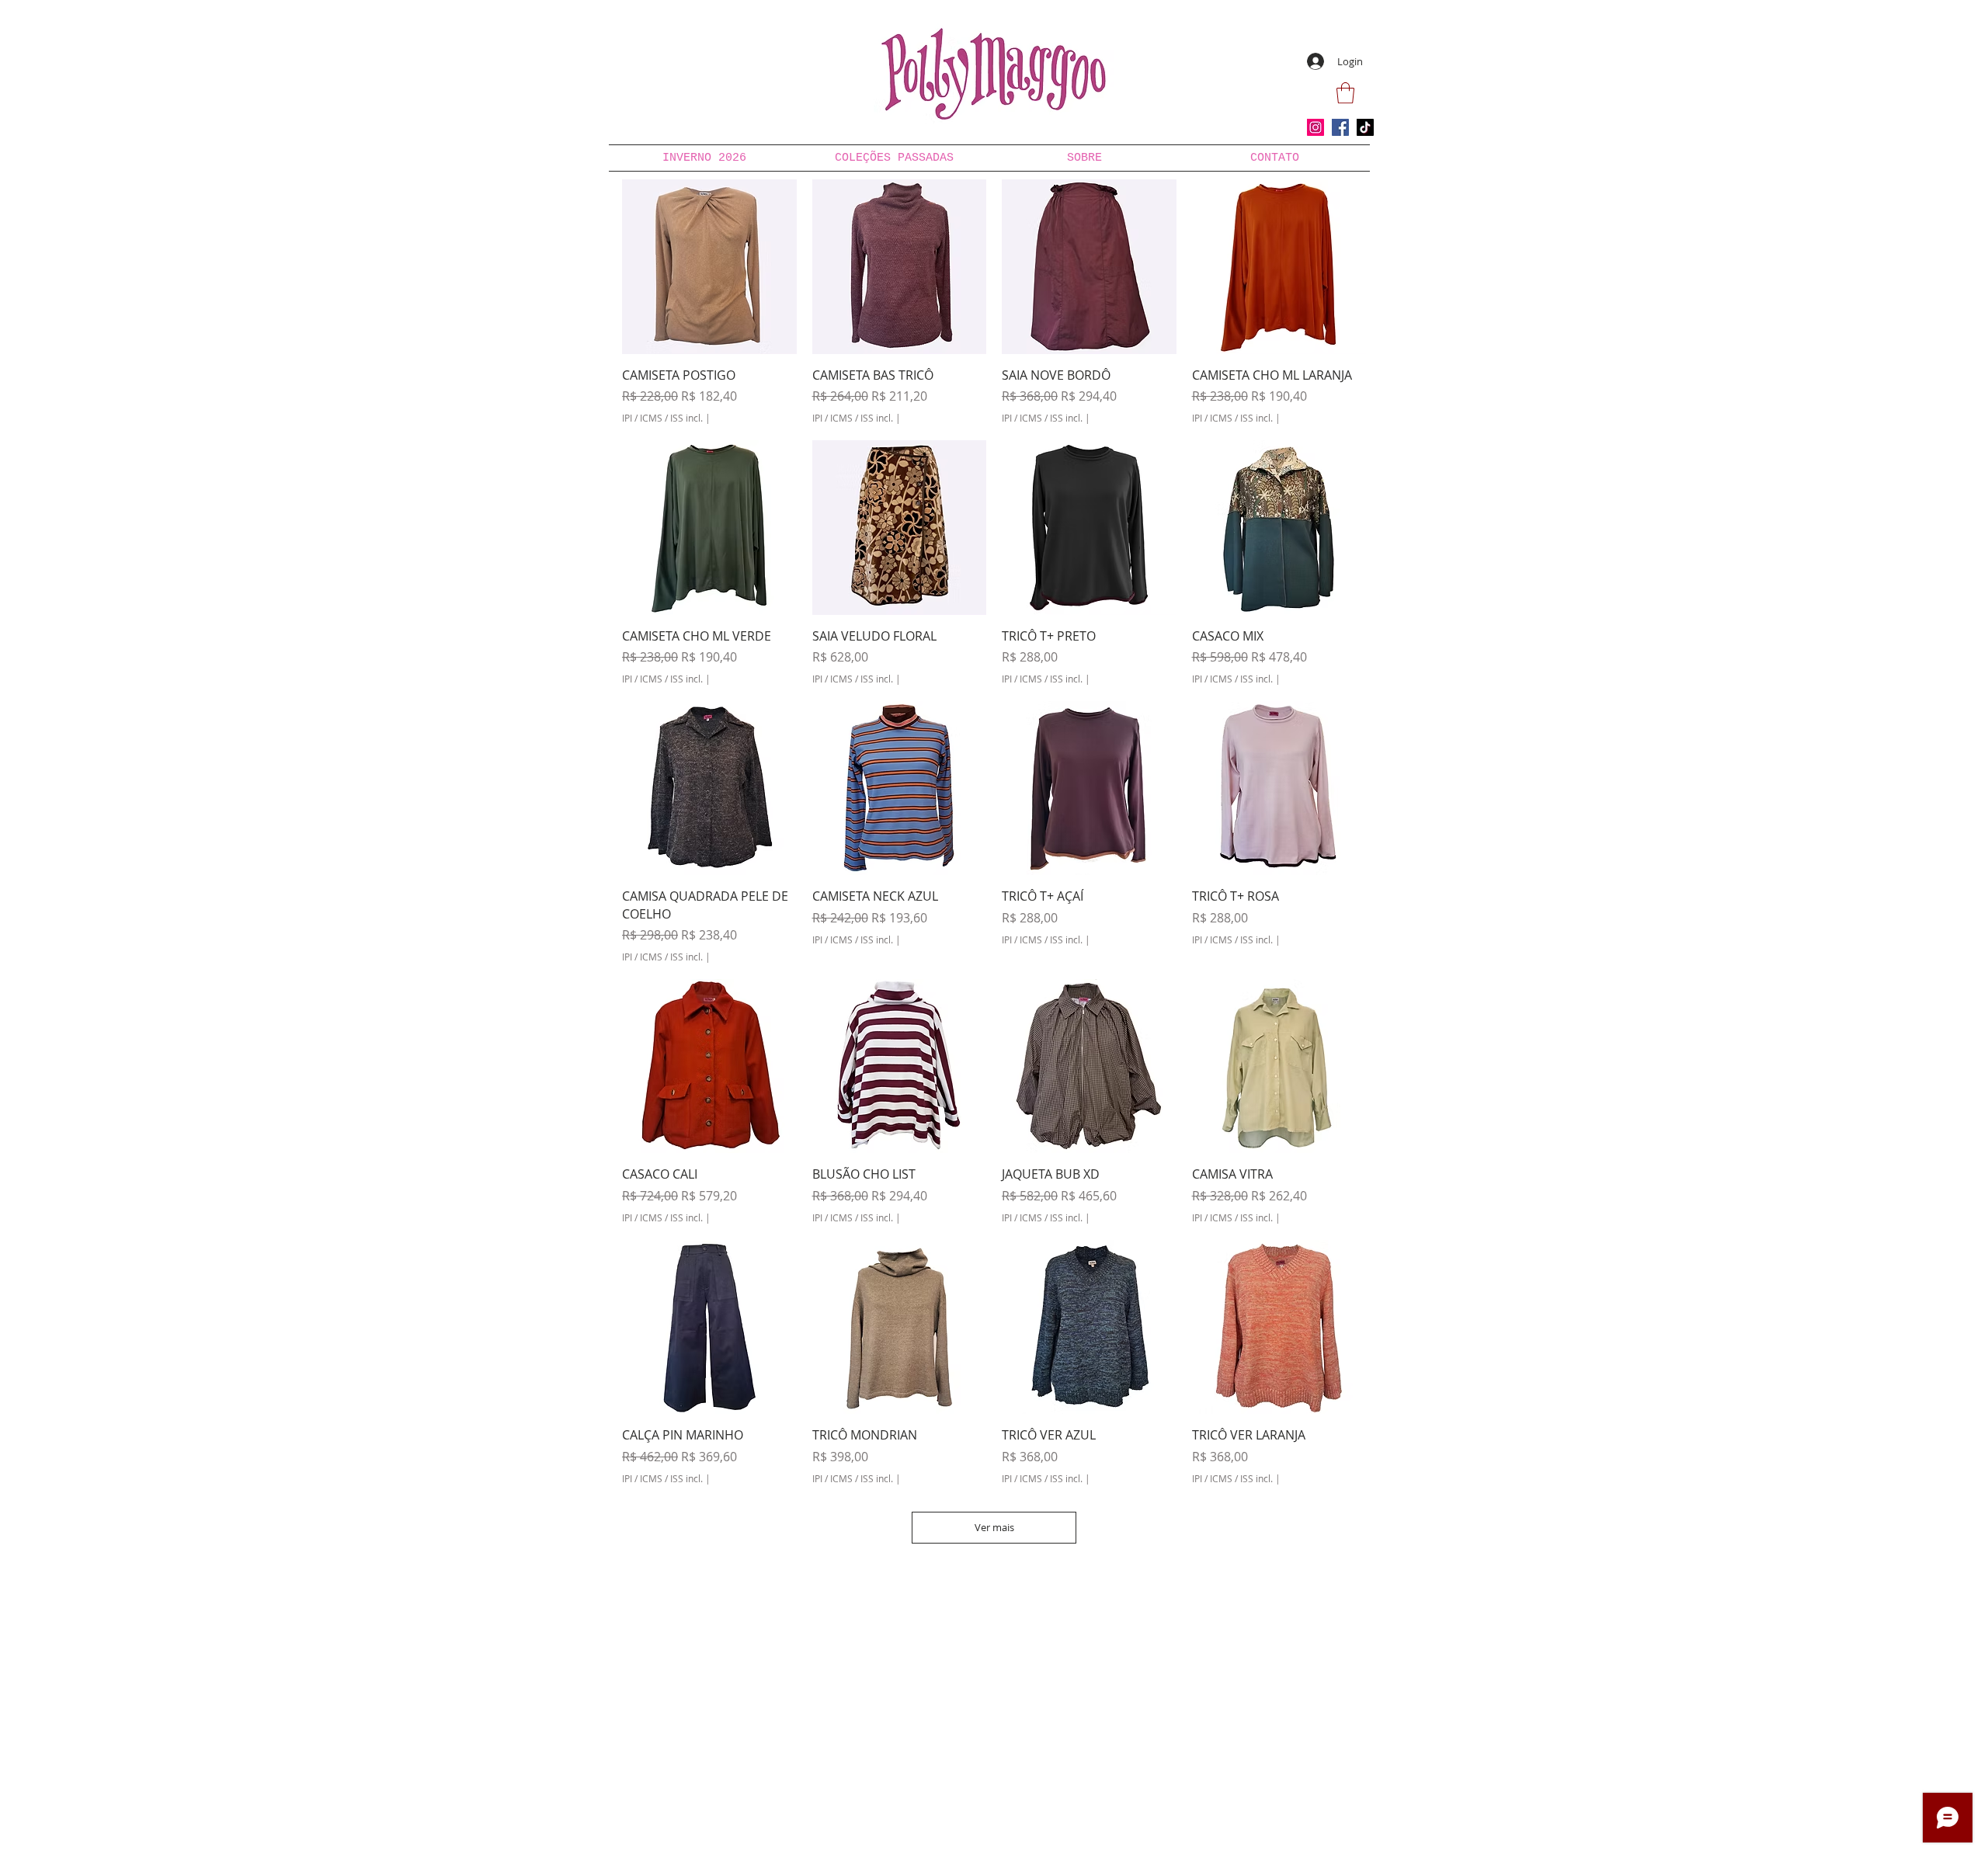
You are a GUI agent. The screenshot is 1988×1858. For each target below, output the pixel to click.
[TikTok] (1365, 127)
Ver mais (994, 1527)
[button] (1345, 93)
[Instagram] (1315, 127)
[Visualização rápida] (709, 267)
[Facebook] (1340, 127)
